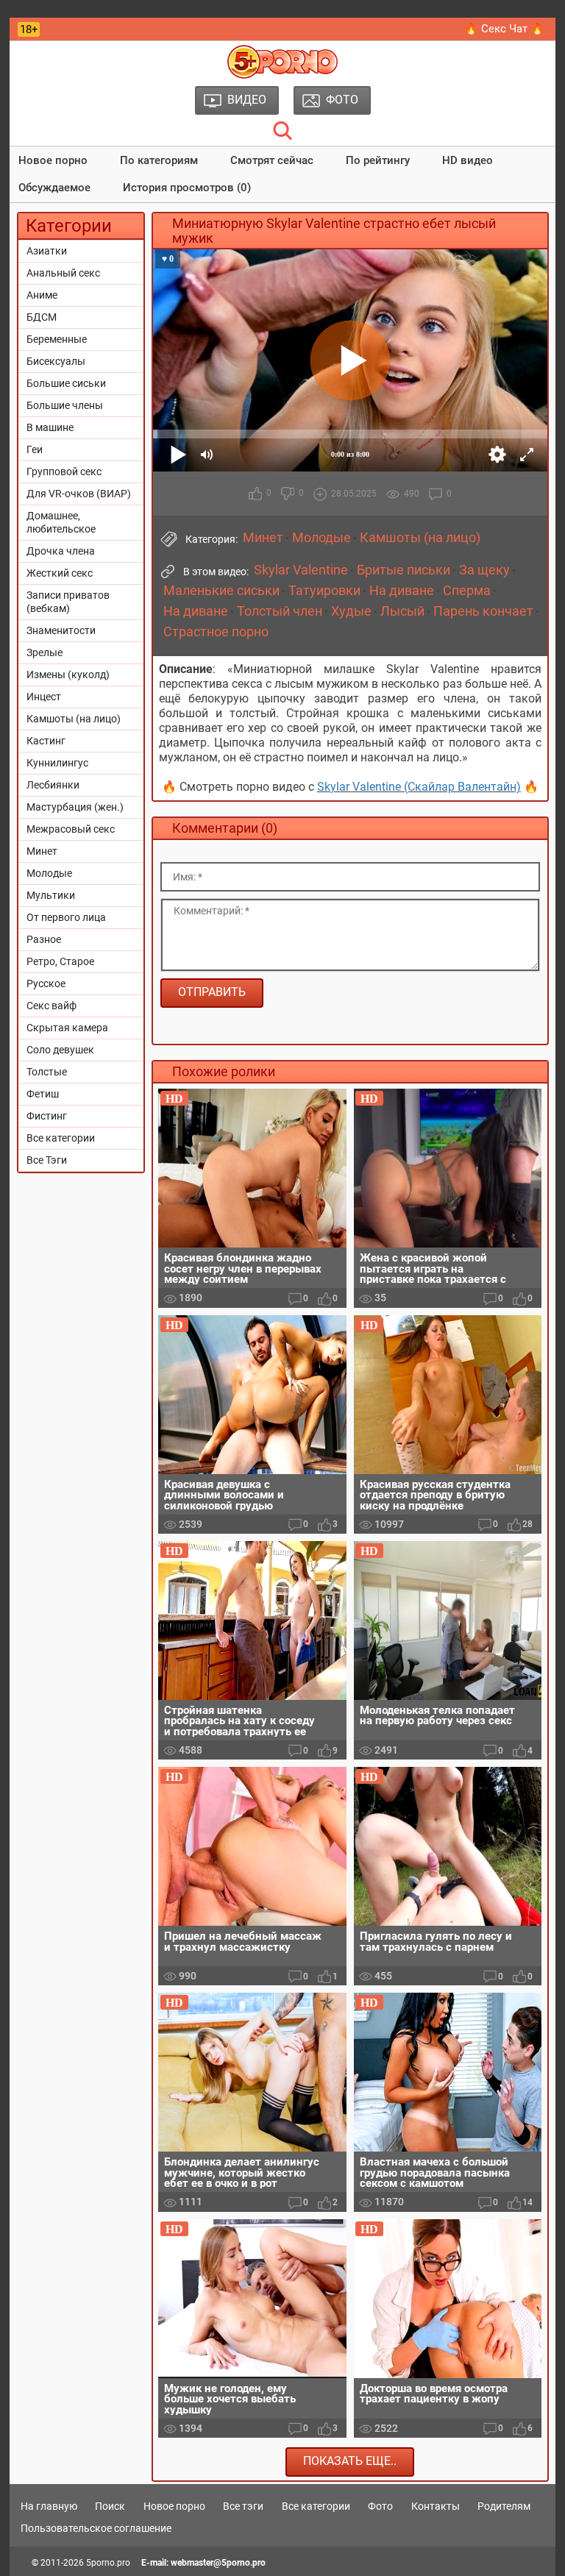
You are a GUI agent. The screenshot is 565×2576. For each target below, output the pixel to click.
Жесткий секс (60, 573)
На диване (402, 591)
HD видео (468, 160)
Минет (42, 851)
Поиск (110, 2506)
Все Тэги (47, 1160)
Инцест (44, 697)
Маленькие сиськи (221, 591)
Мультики (51, 895)
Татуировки (324, 591)
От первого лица (66, 917)
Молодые (49, 873)
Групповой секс (64, 472)
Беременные (57, 339)
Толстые (47, 1072)
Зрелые (45, 652)
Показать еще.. (350, 2461)
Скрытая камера (67, 1028)
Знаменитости (61, 630)
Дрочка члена (61, 551)
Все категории (61, 1138)
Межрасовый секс (71, 829)
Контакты (436, 2506)
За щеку (484, 570)
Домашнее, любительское (61, 522)
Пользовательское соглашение (96, 2528)
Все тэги (243, 2506)
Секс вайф (51, 1006)
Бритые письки (404, 570)
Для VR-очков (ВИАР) (79, 494)
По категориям (159, 160)
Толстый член (280, 611)
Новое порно (53, 160)
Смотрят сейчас (272, 160)
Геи (35, 449)
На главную (49, 2506)
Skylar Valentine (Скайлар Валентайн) (419, 787)
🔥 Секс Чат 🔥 (504, 29)
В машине (50, 427)
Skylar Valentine (301, 570)
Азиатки (47, 251)
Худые (351, 611)
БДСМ (42, 317)
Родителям (504, 2506)
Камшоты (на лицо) (74, 719)
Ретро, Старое (60, 961)
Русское (46, 983)
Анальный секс (63, 273)
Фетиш (43, 1094)
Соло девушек (60, 1050)
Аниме (42, 295)
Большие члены (65, 405)
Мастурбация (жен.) (75, 807)
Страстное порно (216, 632)
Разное (44, 939)
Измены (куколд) (68, 675)
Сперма (467, 591)
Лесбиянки (53, 785)
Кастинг (46, 741)
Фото (380, 2506)
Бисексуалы (56, 361)
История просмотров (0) (187, 188)
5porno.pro (108, 2563)
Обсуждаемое (54, 188)
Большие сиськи (66, 383)
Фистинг (47, 1116)
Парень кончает (483, 611)
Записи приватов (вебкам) (68, 602)
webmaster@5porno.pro (218, 2563)
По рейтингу (378, 160)
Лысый (402, 611)
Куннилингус (57, 763)
